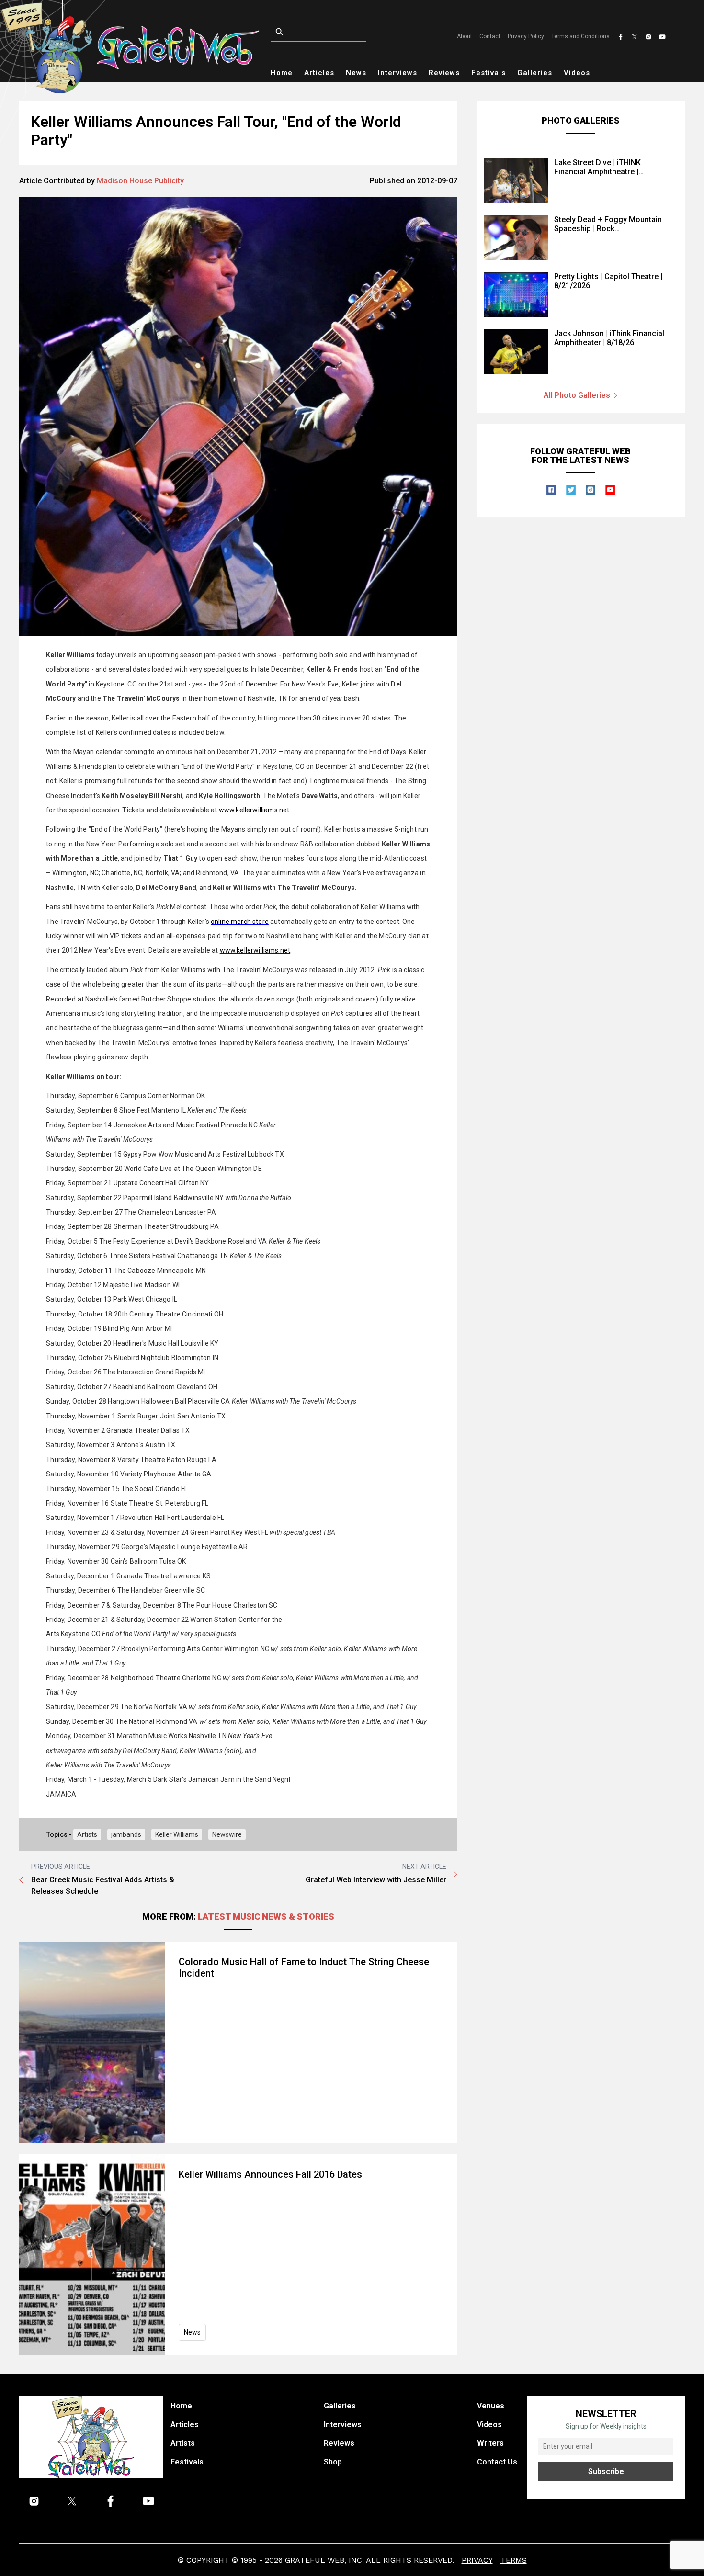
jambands (126, 1834)
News (356, 73)
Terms (514, 2560)
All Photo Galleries (577, 395)
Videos (577, 73)
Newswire (227, 1834)
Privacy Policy (526, 36)
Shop (333, 2462)
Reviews (444, 73)
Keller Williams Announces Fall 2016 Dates (270, 2174)
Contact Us (497, 2462)
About (465, 36)
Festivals (488, 73)
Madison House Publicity (140, 181)
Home (282, 73)
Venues (491, 2406)
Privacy (477, 2560)
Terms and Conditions (580, 36)
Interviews (397, 73)
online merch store (240, 922)
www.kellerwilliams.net (254, 810)
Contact (490, 36)
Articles (319, 73)
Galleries (535, 73)
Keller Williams (177, 1834)
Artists (87, 1834)
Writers (490, 2443)
